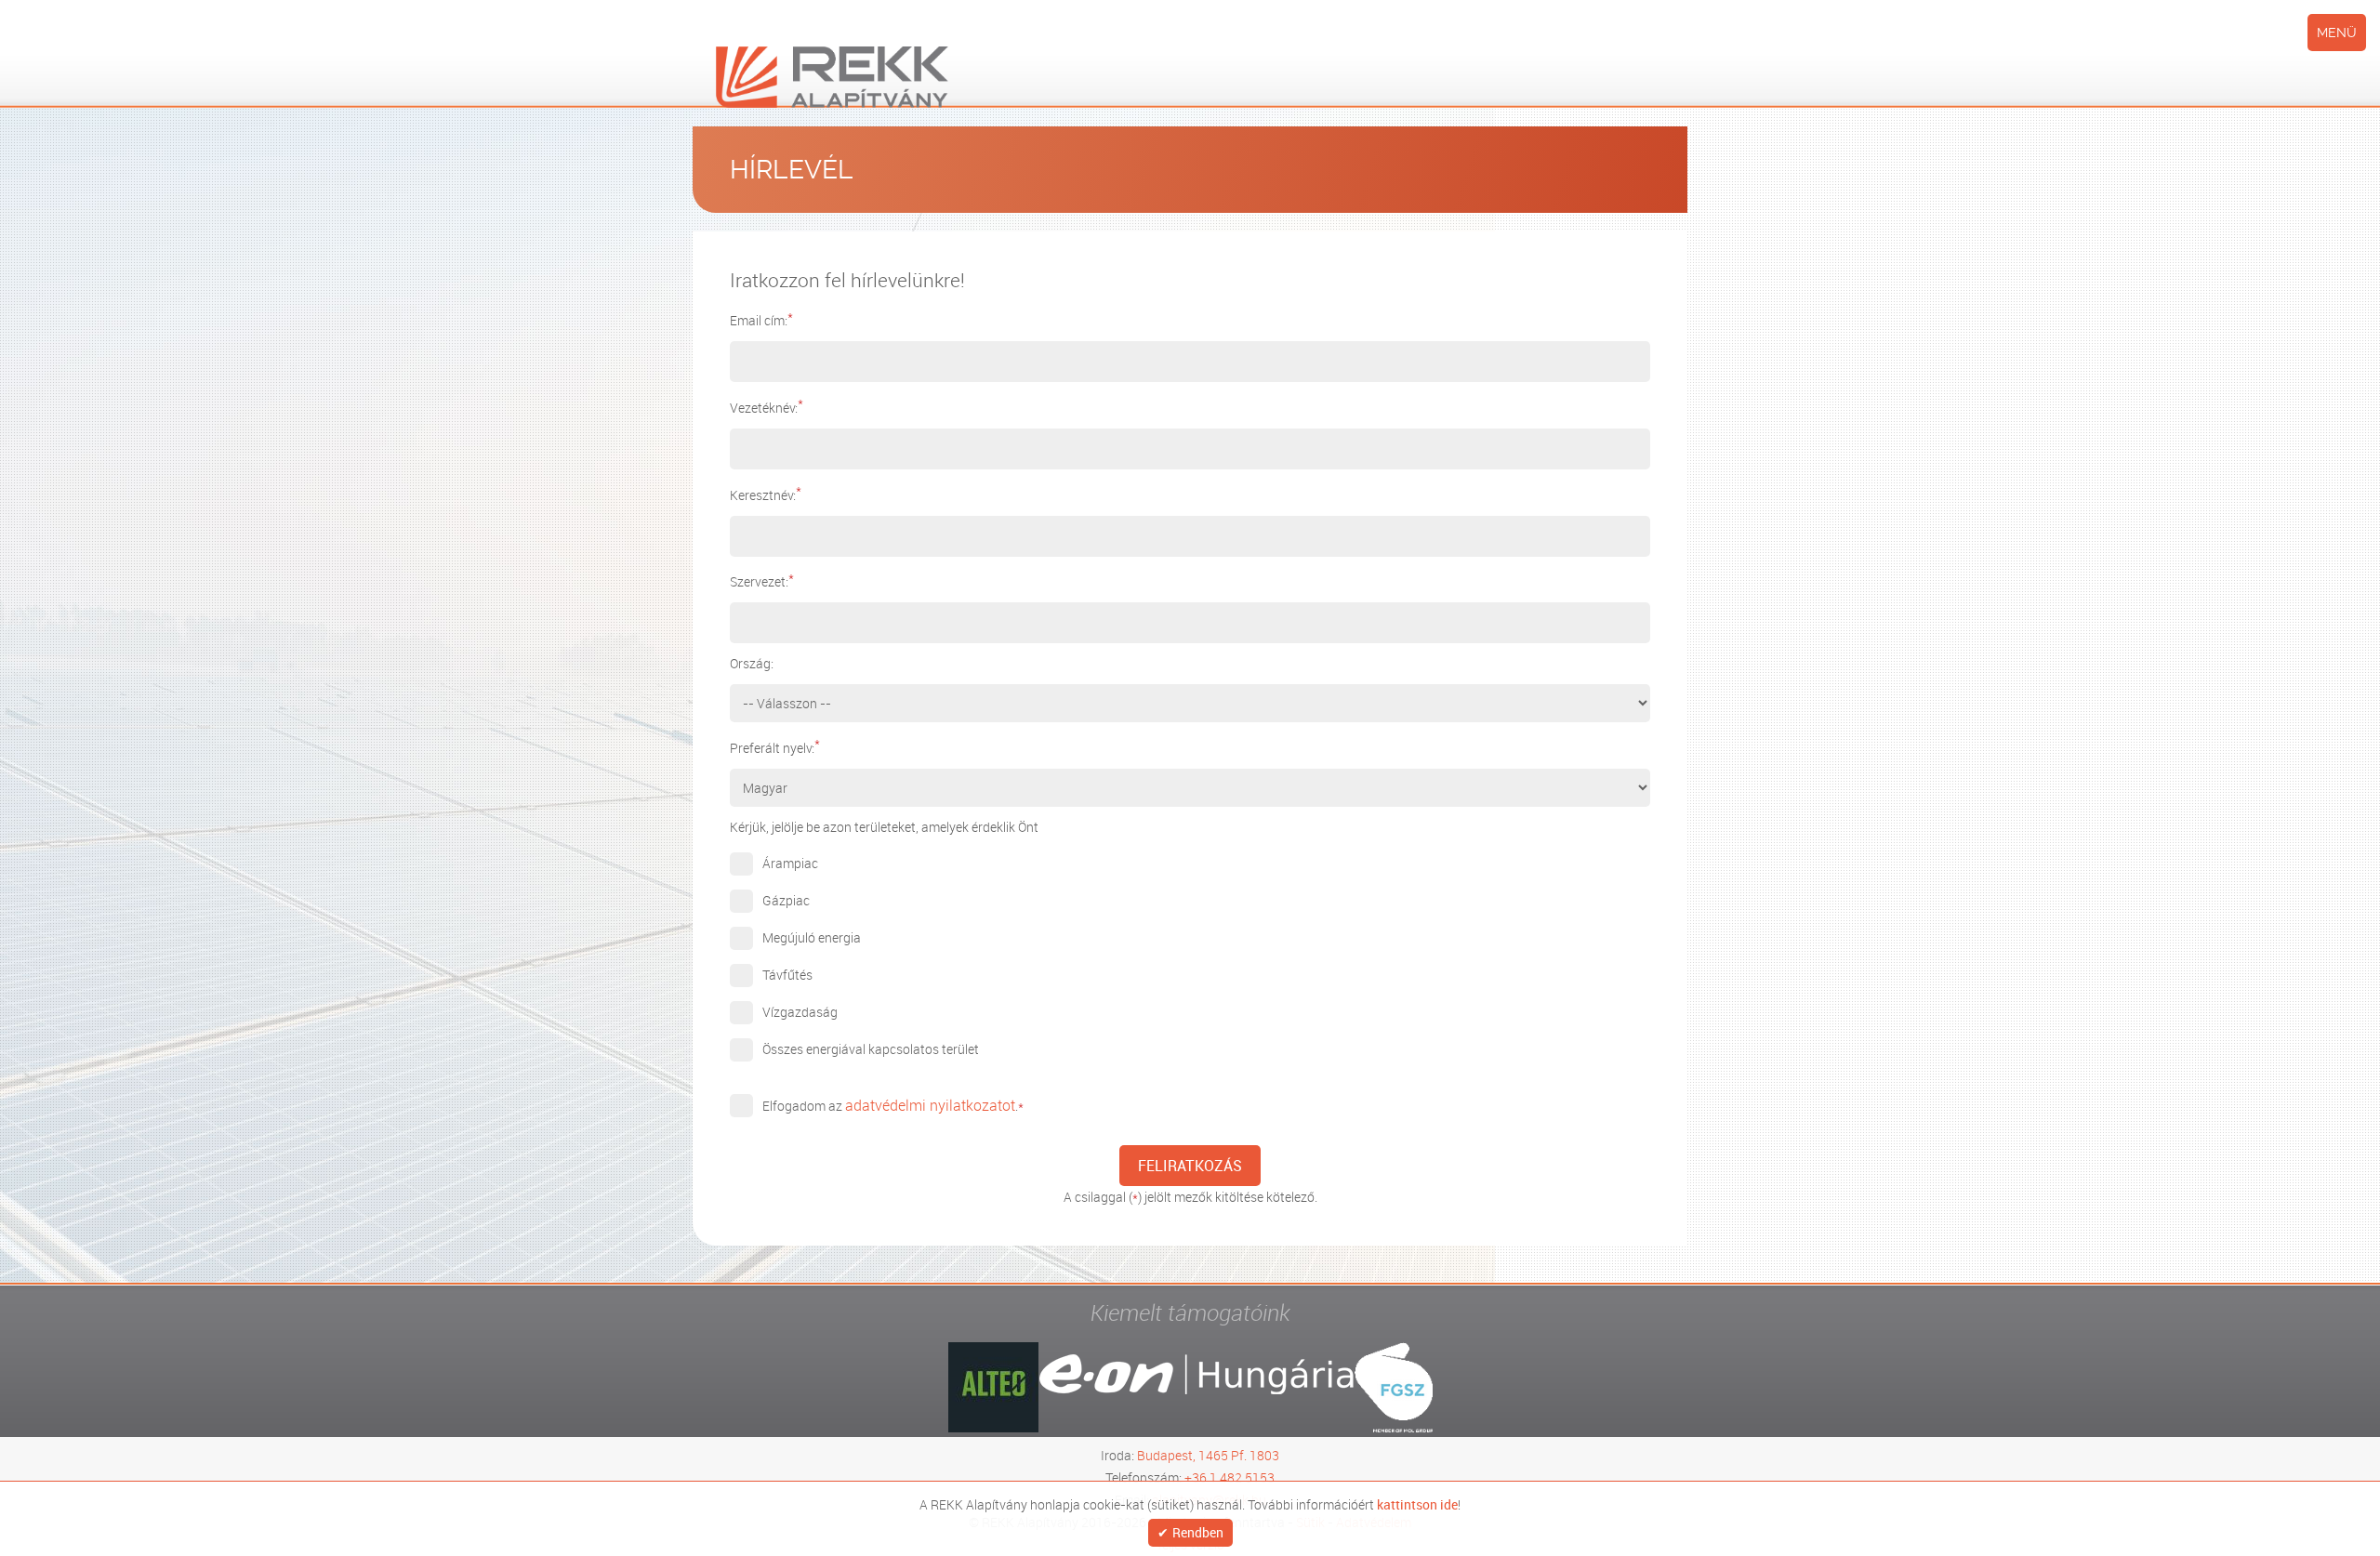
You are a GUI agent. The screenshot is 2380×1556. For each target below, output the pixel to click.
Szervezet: (762, 581)
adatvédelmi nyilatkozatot (920, 1105)
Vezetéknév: (767, 408)
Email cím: (761, 320)
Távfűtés (787, 975)
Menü (2337, 33)
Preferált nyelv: (775, 748)
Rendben (1198, 1533)
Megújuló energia (812, 937)
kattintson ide (1417, 1503)
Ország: (752, 663)
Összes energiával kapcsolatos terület (871, 1049)
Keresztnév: (766, 495)
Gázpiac (786, 900)
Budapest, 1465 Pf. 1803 (1208, 1454)
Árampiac (790, 863)
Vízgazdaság (800, 1012)
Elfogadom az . (883, 1105)
